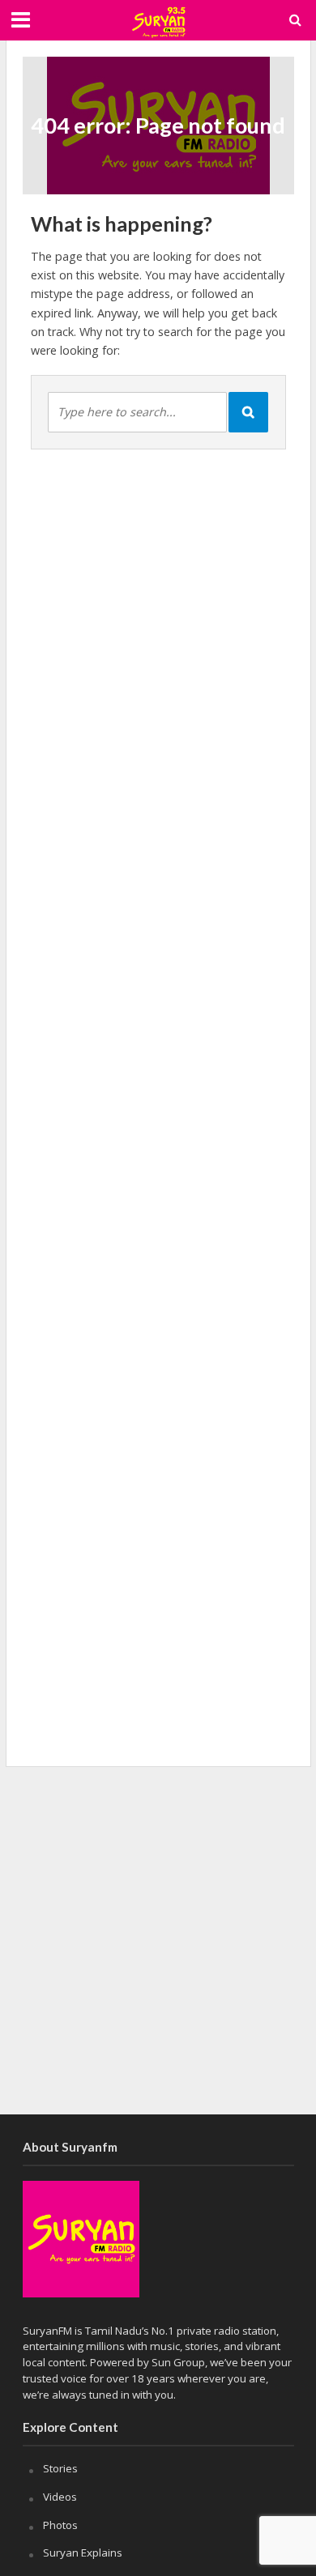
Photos (60, 2525)
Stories (60, 2468)
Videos (60, 2497)
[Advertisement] (158, 1940)
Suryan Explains (83, 2553)
